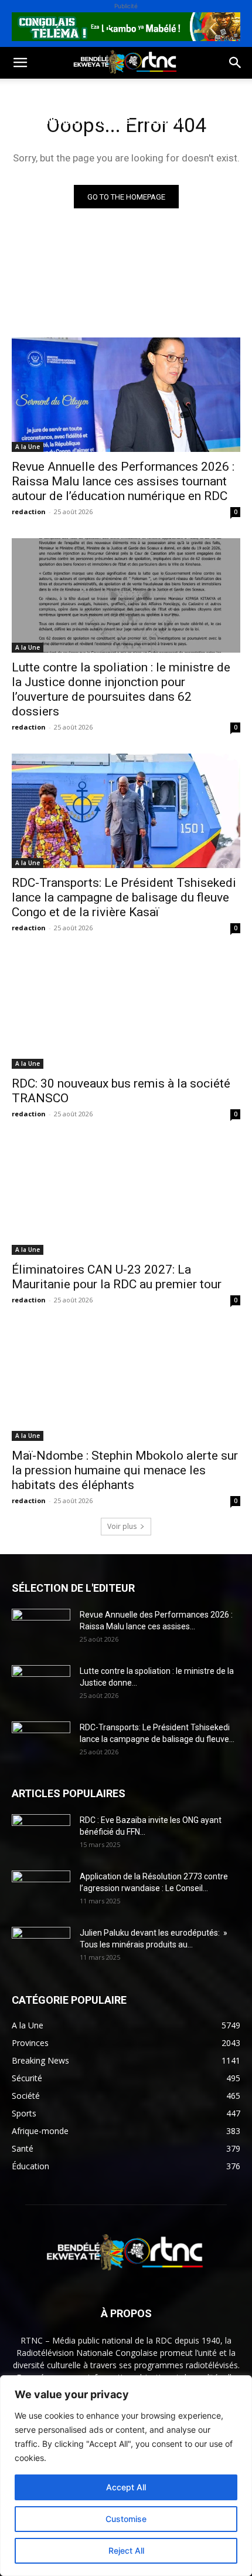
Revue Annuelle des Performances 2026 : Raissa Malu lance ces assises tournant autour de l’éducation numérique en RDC (123, 481)
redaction (29, 512)
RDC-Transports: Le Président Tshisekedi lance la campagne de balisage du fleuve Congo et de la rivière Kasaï (124, 897)
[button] (20, 63)
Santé (178, 92)
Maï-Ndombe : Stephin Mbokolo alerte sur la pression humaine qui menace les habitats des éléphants (125, 1470)
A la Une (28, 447)
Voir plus (122, 1526)
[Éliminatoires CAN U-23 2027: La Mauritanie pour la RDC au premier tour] (126, 1198)
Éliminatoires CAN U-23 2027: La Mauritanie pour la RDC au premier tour (117, 1277)
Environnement (46, 121)
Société (87, 92)
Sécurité (166, 121)
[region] (126, 2476)
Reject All (126, 2550)
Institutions (39, 149)
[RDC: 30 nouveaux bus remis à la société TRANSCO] (126, 1012)
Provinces (108, 149)
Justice (114, 121)
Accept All (126, 2487)
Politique (31, 92)
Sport (134, 92)
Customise (126, 2519)
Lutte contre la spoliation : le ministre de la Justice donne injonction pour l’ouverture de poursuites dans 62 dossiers (121, 689)
